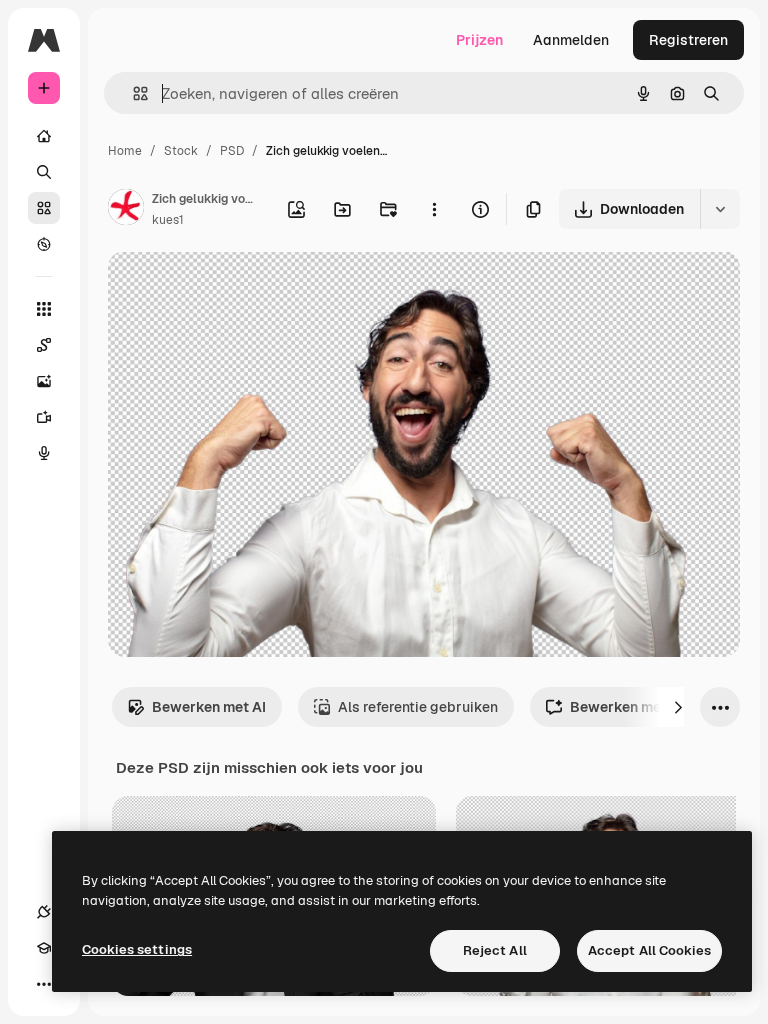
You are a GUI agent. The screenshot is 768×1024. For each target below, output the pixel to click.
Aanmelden (571, 40)
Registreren (688, 40)
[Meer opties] (434, 209)
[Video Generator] (44, 417)
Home (125, 151)
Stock (181, 151)
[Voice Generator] (44, 453)
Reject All (495, 950)
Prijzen (479, 40)
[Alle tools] (44, 309)
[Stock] (44, 208)
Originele (239, 289)
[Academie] (44, 948)
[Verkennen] (44, 244)
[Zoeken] (44, 172)
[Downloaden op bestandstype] (720, 209)
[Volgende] (678, 707)
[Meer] (44, 984)
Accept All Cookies (649, 950)
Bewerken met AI (209, 707)
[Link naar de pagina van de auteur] (126, 210)
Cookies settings (137, 949)
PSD (232, 151)
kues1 (168, 220)
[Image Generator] (44, 381)
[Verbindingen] (44, 912)
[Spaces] (44, 345)
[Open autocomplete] (132, 93)
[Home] (44, 136)
